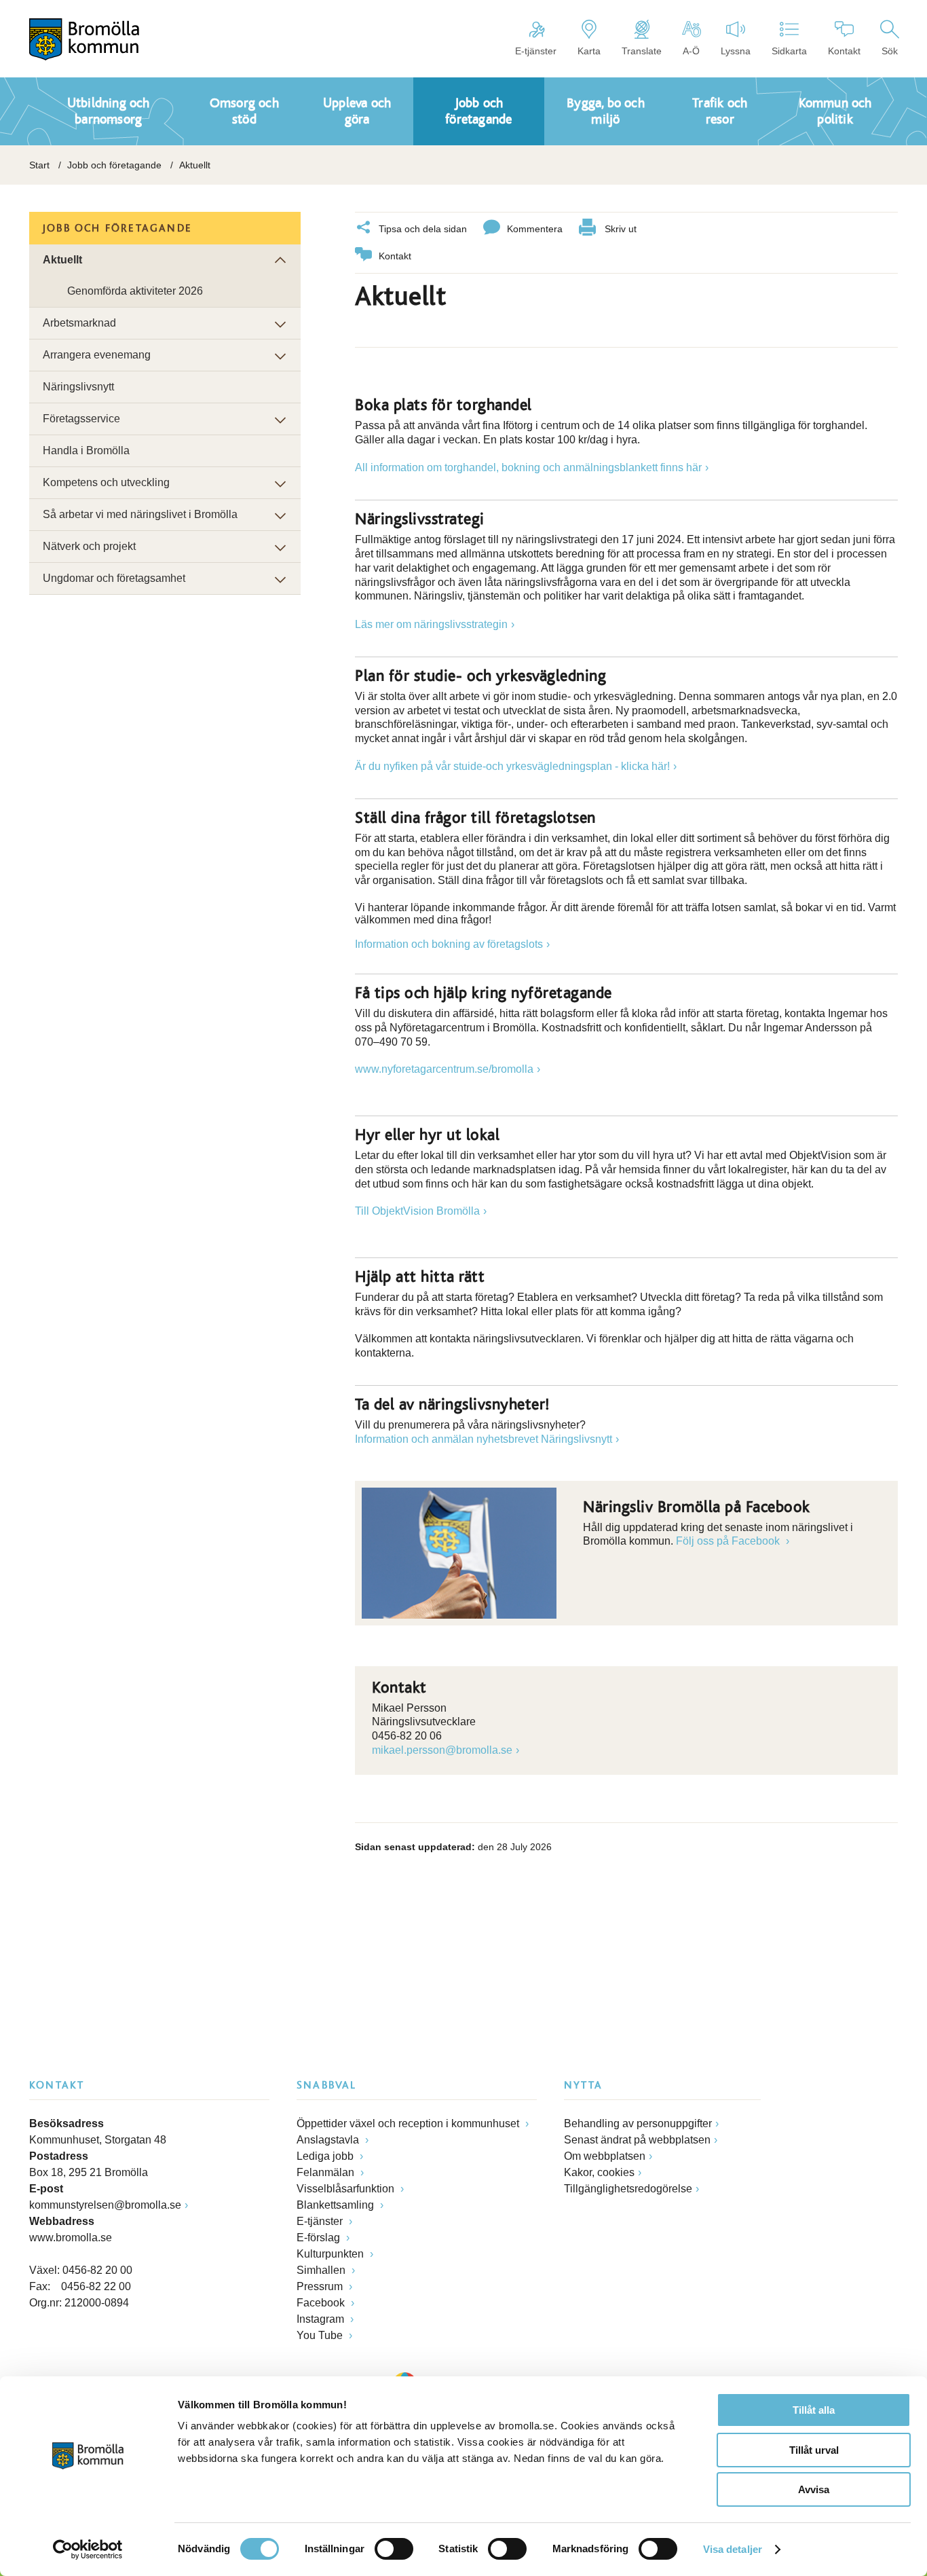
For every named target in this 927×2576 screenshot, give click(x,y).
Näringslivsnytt (78, 387)
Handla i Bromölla (86, 450)
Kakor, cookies (599, 2172)
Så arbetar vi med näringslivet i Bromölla (140, 514)
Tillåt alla (814, 2410)
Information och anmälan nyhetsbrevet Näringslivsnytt (484, 1439)
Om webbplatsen (605, 2156)
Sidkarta (789, 51)
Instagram (322, 2319)
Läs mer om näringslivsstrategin (431, 624)
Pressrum (321, 2286)
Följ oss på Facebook (729, 1541)
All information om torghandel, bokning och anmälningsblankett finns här (528, 467)
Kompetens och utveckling (106, 482)
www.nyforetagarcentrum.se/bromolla (444, 1069)
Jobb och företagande (114, 165)
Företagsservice (81, 419)
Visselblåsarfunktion (347, 2189)
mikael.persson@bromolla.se (442, 1750)
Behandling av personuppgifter (638, 2123)
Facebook (322, 2303)
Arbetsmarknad (79, 323)
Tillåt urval (814, 2450)
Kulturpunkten (332, 2254)
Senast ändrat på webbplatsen (637, 2140)
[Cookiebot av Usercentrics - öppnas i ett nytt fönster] (88, 2550)
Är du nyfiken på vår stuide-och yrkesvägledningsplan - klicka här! (512, 766)
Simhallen (322, 2270)
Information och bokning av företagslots (449, 944)
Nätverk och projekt (89, 546)
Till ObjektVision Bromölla (417, 1211)
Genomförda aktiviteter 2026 (135, 291)
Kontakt (844, 51)
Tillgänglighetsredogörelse (628, 2189)
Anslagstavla (329, 2140)
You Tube (321, 2335)
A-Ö (691, 51)
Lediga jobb (326, 2156)
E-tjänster (536, 51)
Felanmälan (327, 2172)
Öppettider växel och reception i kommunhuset (409, 2123)
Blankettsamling (337, 2205)
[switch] (394, 2549)
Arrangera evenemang (97, 355)
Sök (890, 51)
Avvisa (814, 2489)
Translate (642, 51)
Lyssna (736, 51)
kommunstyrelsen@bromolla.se (105, 2205)
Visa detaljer (733, 2549)
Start (39, 165)
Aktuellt (62, 260)
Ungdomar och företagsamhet (114, 578)
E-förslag (320, 2238)
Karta (589, 51)
